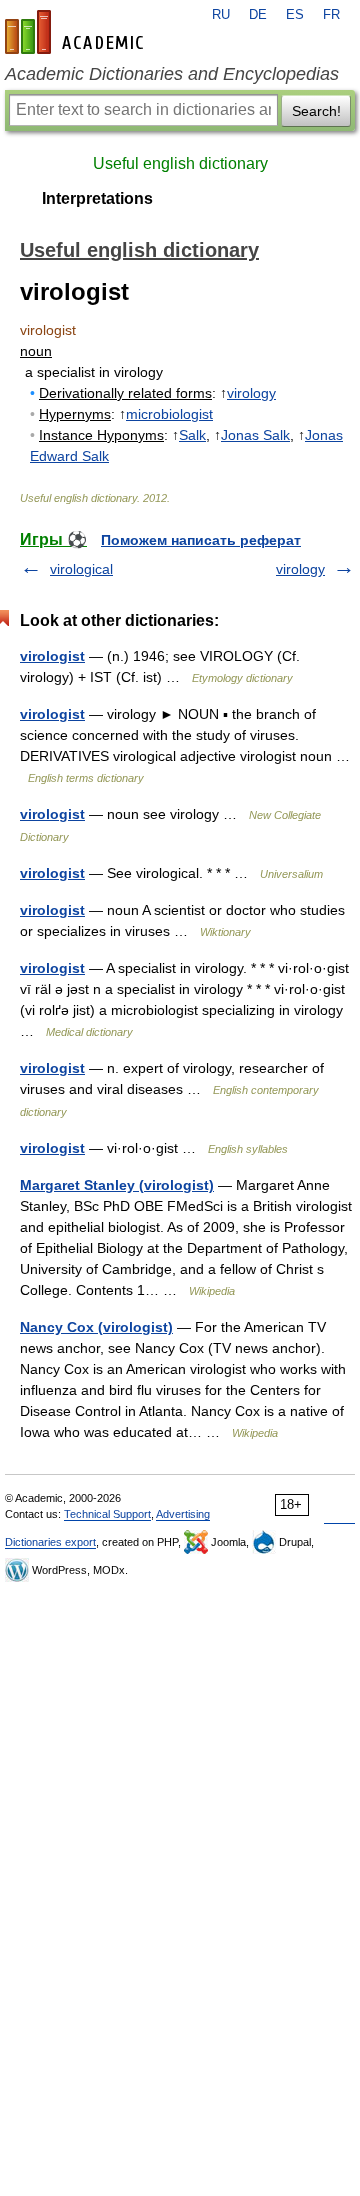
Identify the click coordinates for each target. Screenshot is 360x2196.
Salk (192, 435)
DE (258, 15)
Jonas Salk (255, 435)
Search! (316, 111)
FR (331, 15)
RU (221, 15)
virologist (52, 656)
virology (251, 393)
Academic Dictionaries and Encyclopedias (172, 74)
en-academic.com (77, 32)
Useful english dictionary (180, 163)
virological (81, 569)
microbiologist (169, 414)
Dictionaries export (50, 1542)
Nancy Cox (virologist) (96, 1327)
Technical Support (107, 1514)
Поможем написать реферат (201, 540)
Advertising (183, 1514)
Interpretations (97, 198)
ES (295, 15)
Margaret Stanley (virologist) (117, 1185)
